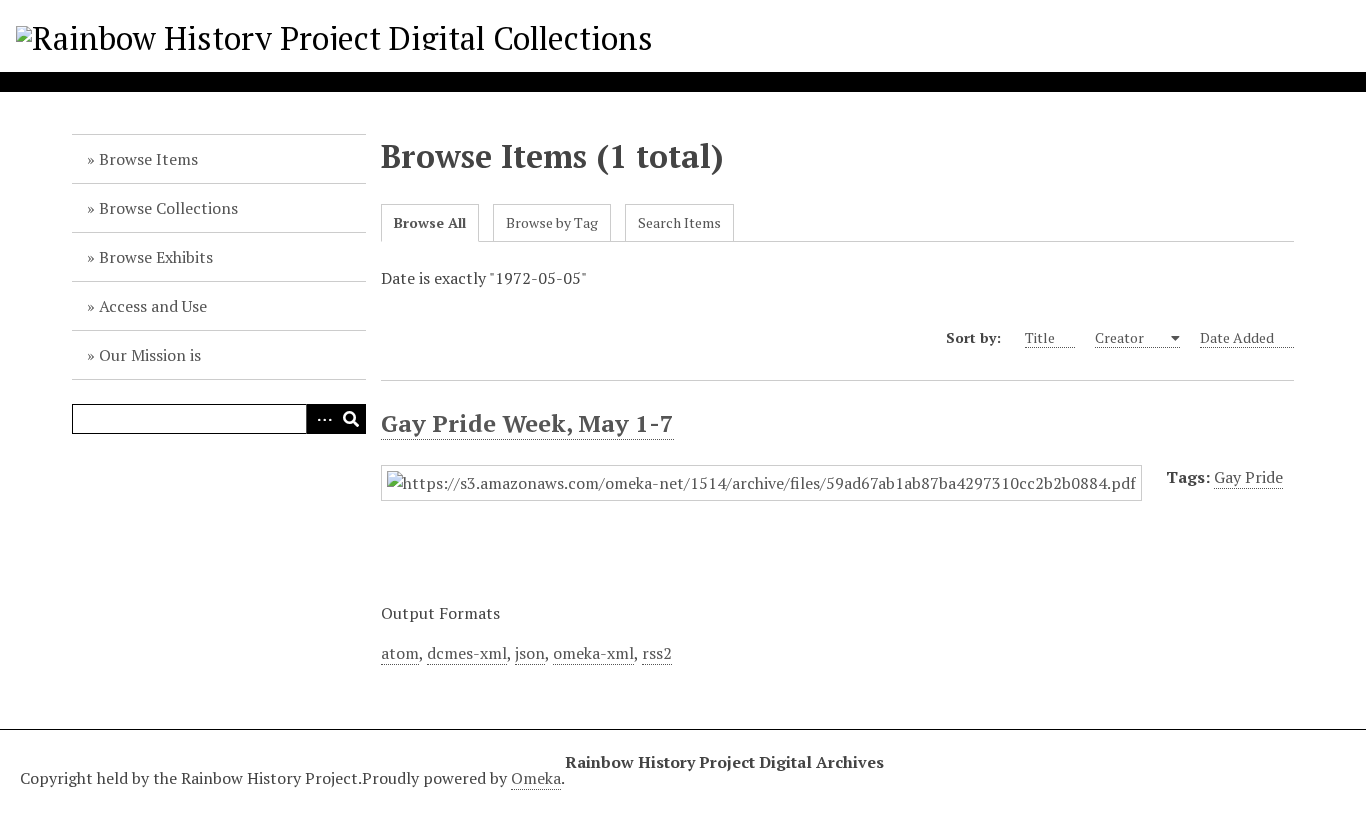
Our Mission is (150, 355)
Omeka (536, 778)
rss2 (657, 653)
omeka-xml (593, 653)
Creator (1121, 337)
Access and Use (153, 306)
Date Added (1237, 337)
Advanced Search (321, 419)
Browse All (430, 222)
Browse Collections (168, 208)
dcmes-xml (467, 653)
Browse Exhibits (156, 257)
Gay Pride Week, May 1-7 (527, 423)
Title (1040, 337)
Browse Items (148, 159)
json (530, 653)
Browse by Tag (552, 222)
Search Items (679, 222)
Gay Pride (1248, 477)
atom (400, 653)
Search (351, 419)
